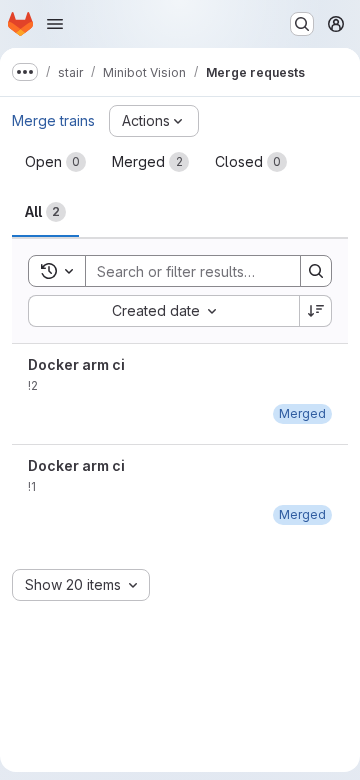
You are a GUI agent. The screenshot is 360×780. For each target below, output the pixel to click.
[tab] (55, 162)
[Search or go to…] (302, 24)
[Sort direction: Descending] (316, 311)
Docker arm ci (76, 364)
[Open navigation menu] (55, 24)
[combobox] (163, 311)
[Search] (316, 271)
